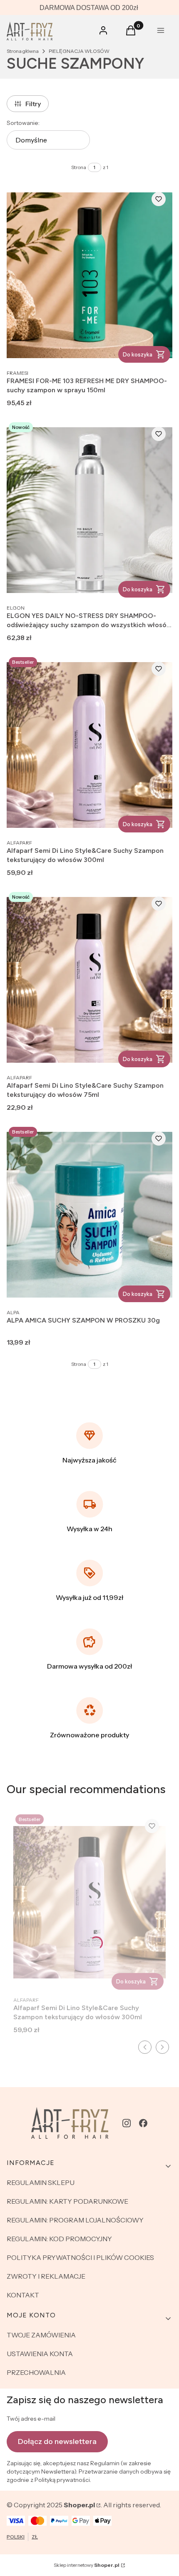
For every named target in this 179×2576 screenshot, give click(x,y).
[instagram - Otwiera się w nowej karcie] (127, 2123)
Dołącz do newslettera (57, 2441)
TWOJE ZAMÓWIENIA (41, 2335)
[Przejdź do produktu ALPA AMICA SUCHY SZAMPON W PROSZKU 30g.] (89, 1215)
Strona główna (23, 51)
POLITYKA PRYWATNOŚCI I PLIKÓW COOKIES (80, 2257)
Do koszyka (138, 354)
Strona (79, 167)
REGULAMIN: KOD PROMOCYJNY (59, 2239)
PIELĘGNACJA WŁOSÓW (79, 51)
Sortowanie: (23, 123)
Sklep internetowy (87, 2565)
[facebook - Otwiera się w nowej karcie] (143, 2123)
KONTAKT (23, 2295)
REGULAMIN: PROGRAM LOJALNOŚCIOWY (75, 2220)
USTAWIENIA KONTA (40, 2354)
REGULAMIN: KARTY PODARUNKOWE (67, 2201)
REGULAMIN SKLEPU (41, 2182)
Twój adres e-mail (31, 2419)
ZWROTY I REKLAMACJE (46, 2276)
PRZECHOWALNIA (36, 2372)
